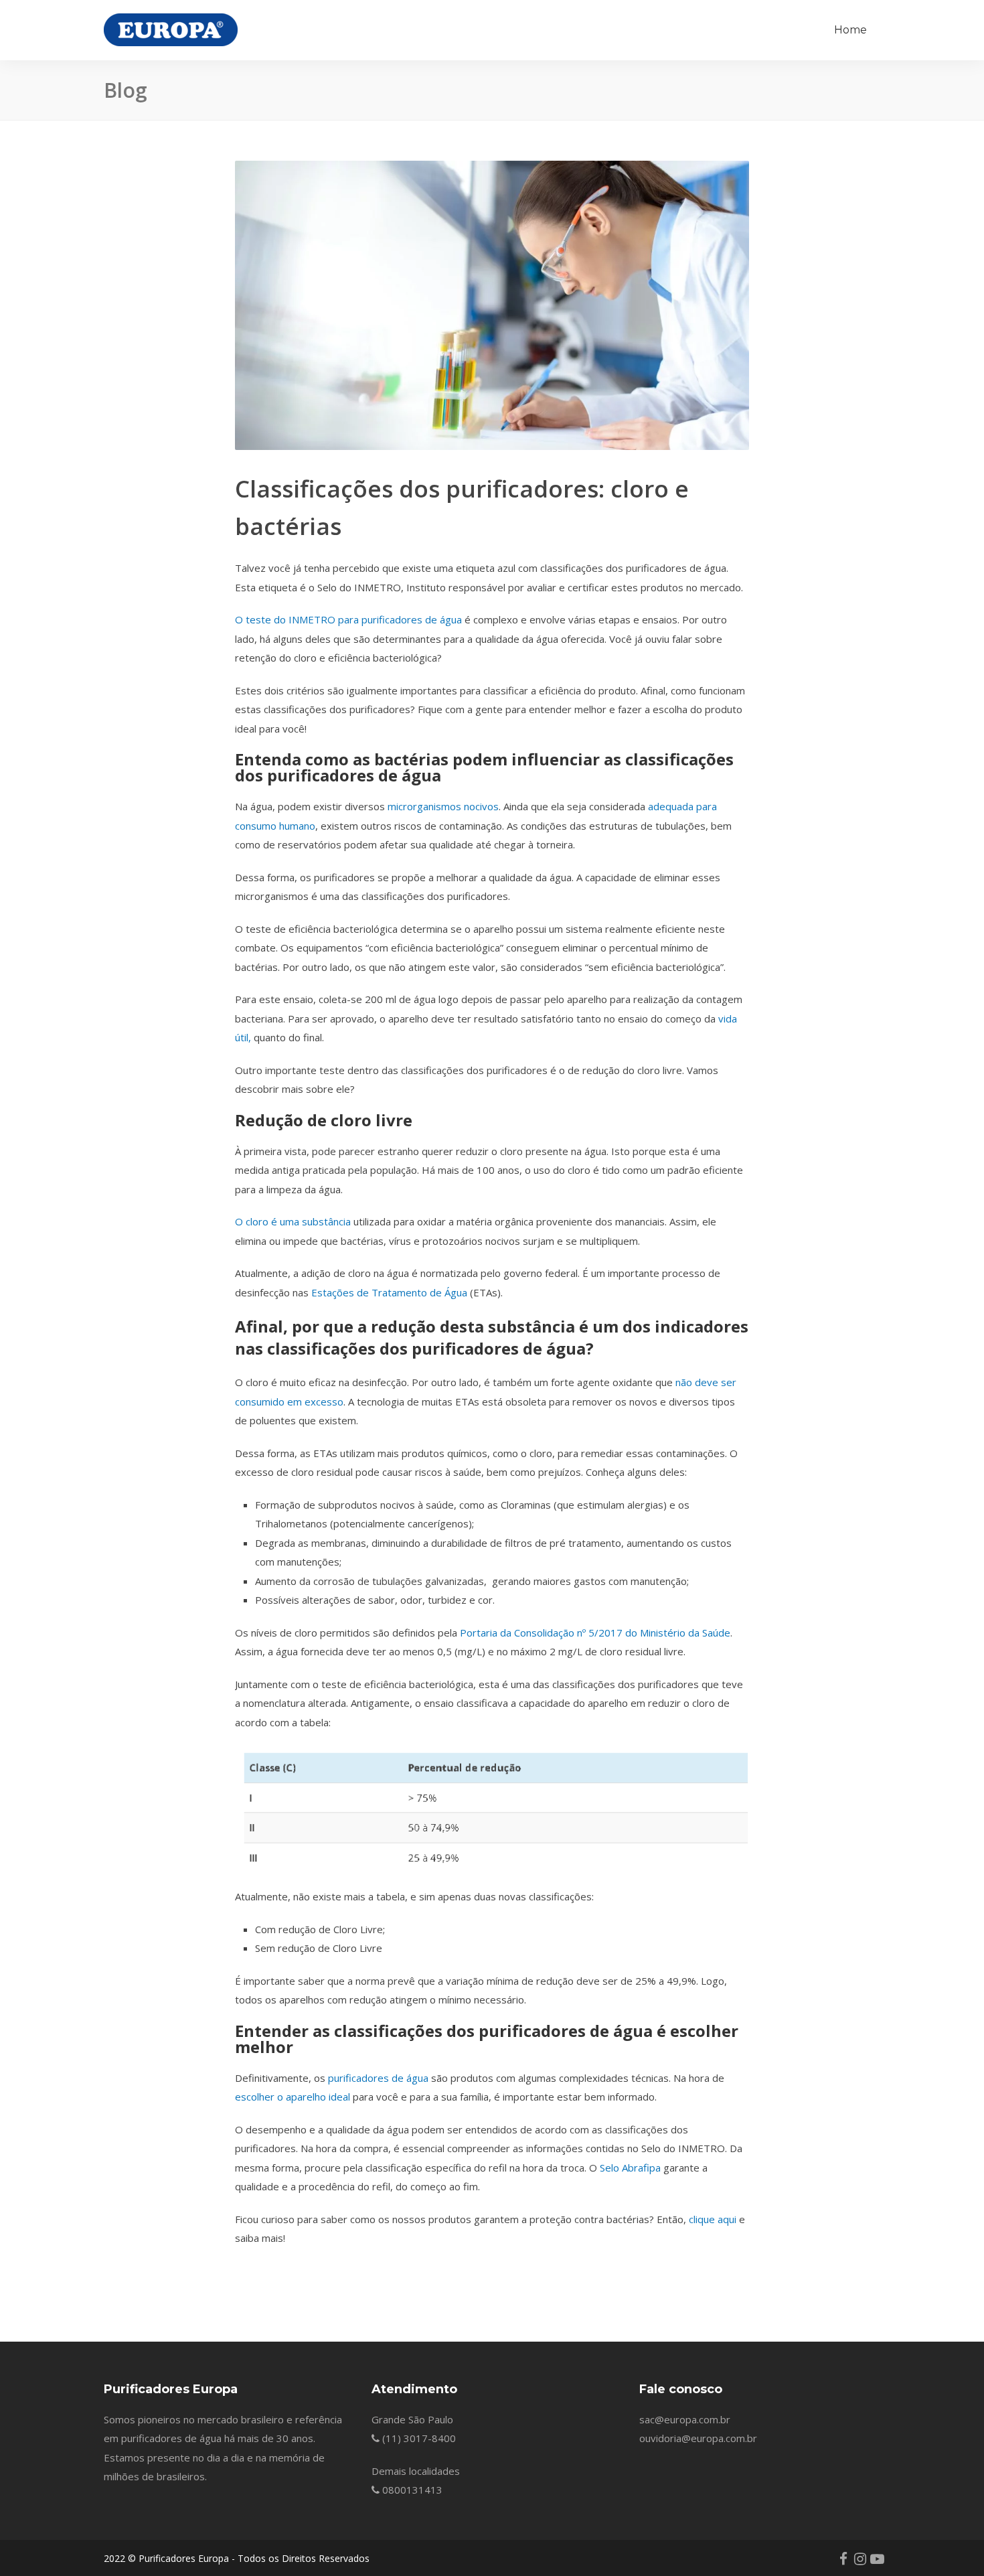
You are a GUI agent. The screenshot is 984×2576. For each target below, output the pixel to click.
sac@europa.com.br (685, 2419)
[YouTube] (877, 2559)
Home (850, 30)
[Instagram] (860, 2559)
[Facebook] (843, 2559)
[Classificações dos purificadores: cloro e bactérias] (492, 305)
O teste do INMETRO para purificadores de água (348, 619)
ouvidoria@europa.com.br (698, 2438)
